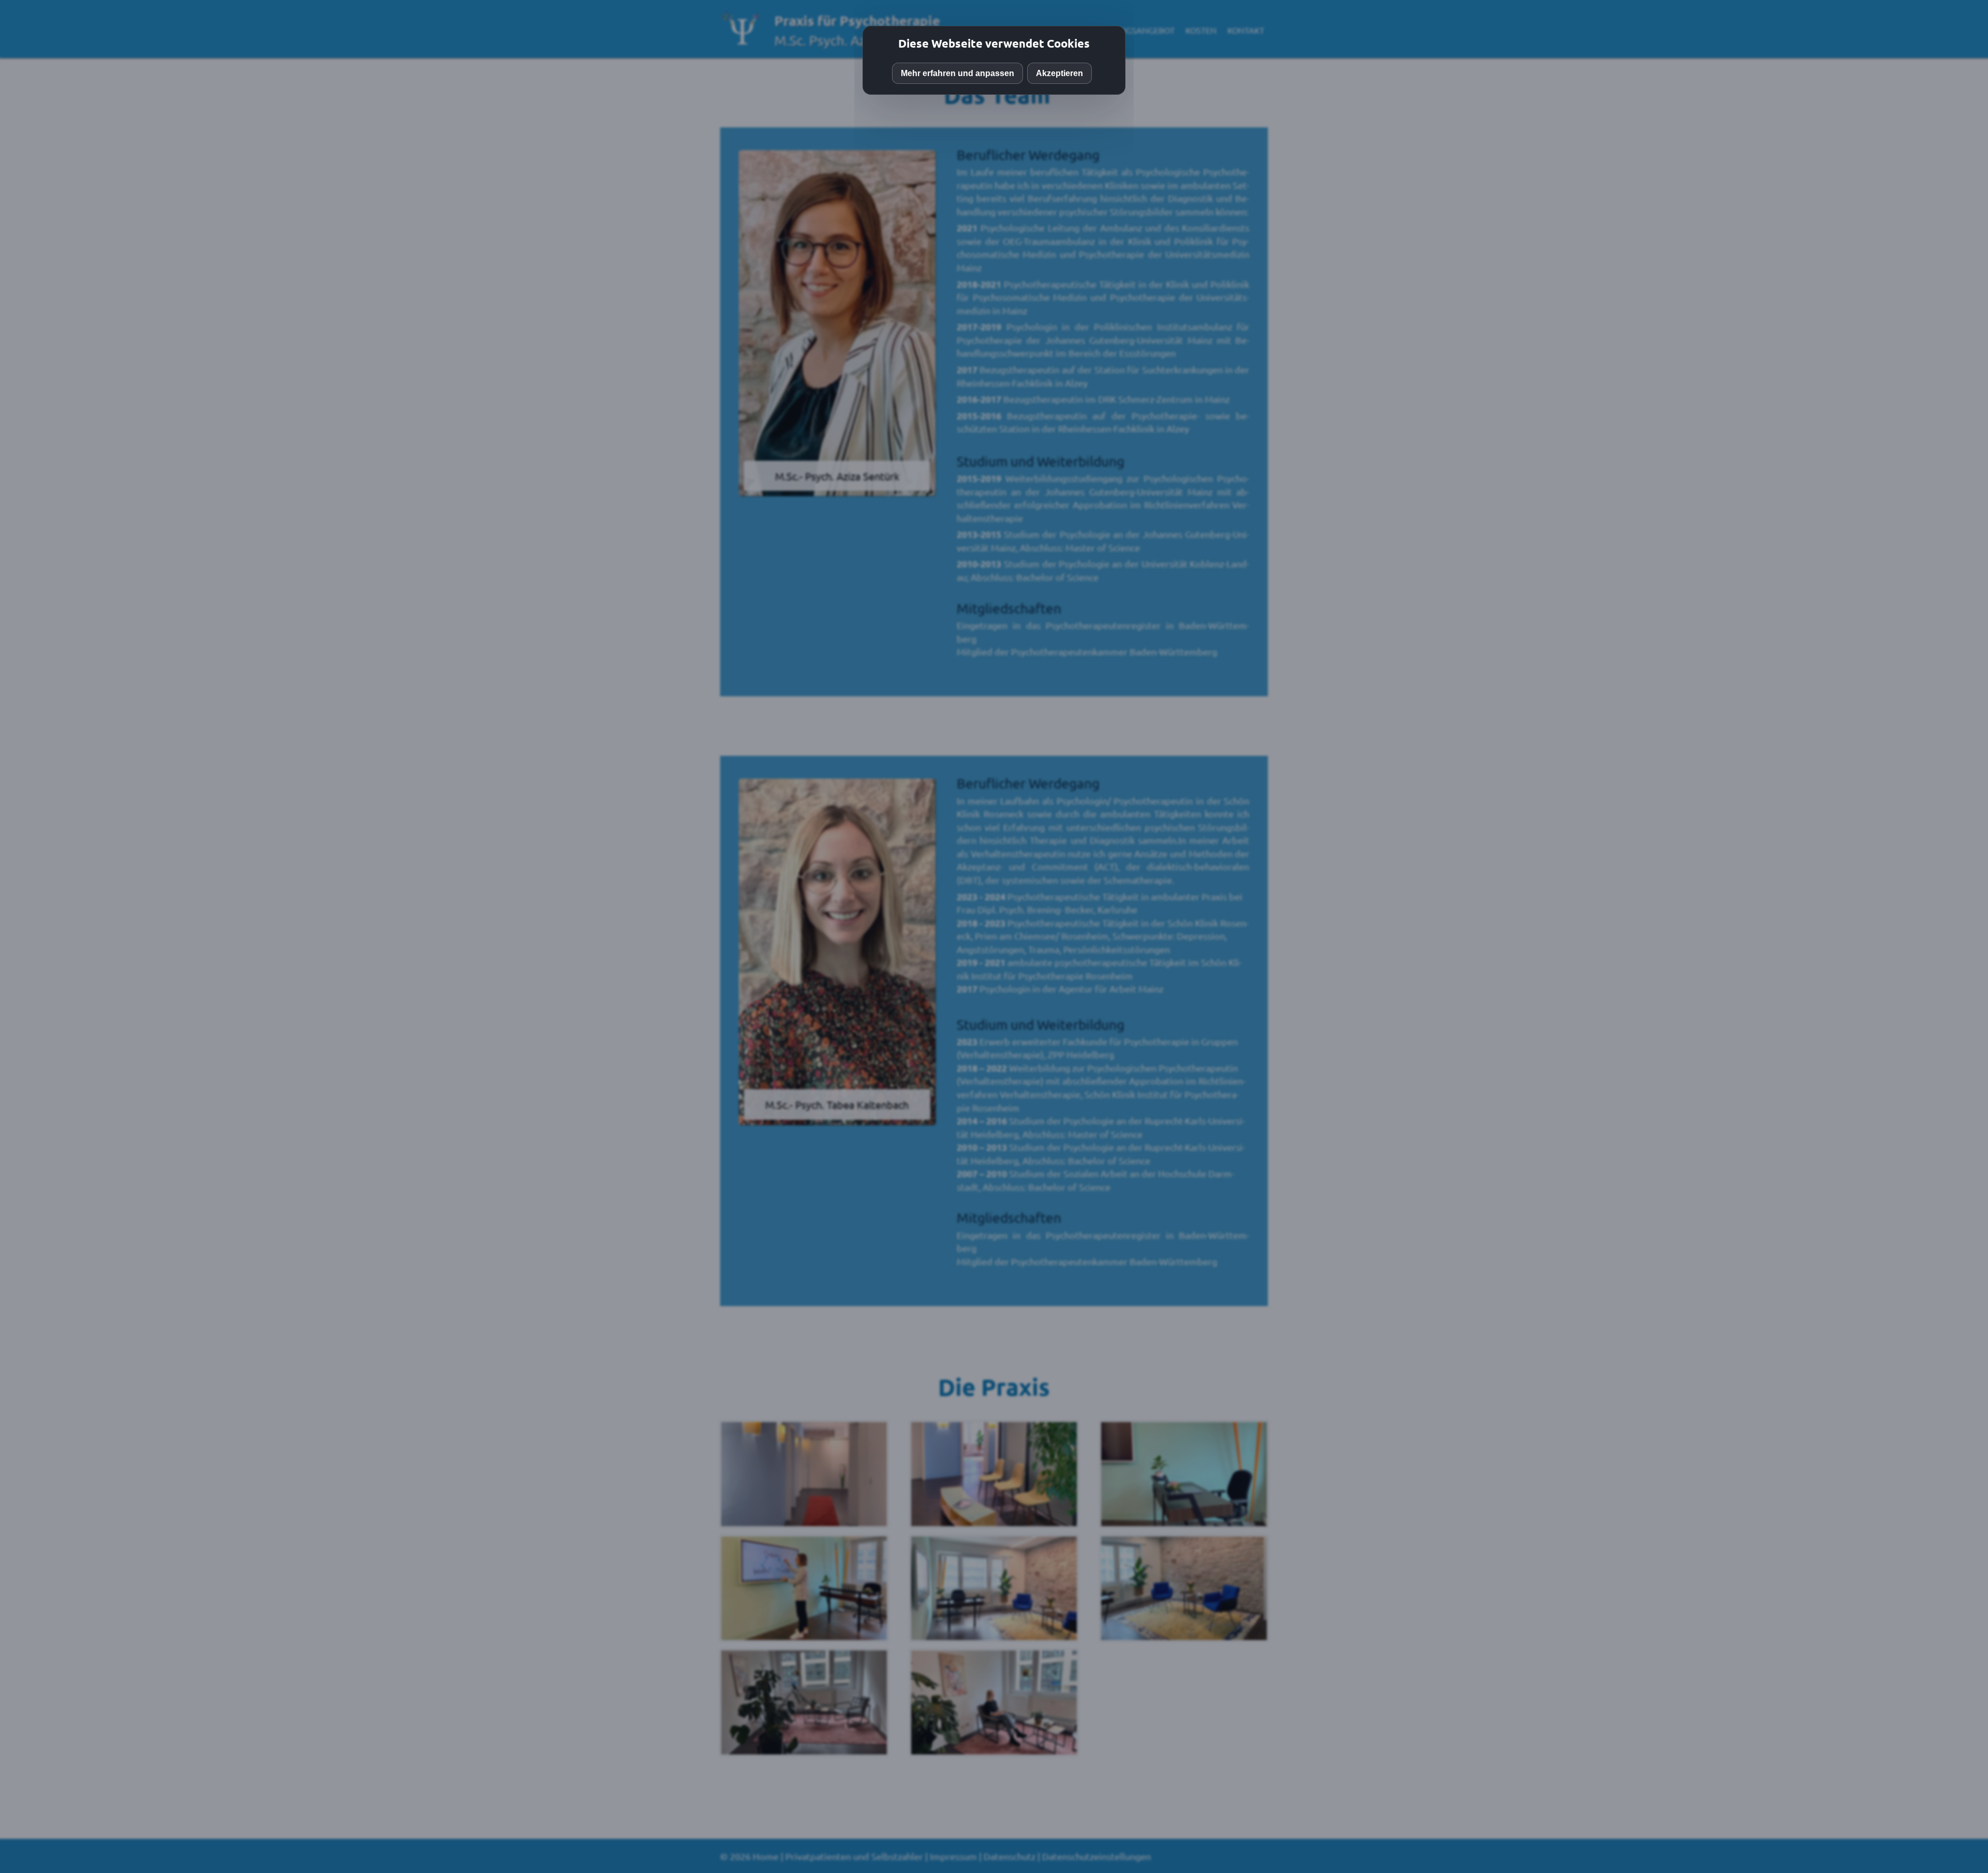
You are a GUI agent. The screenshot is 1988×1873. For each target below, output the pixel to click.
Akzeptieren (1059, 73)
